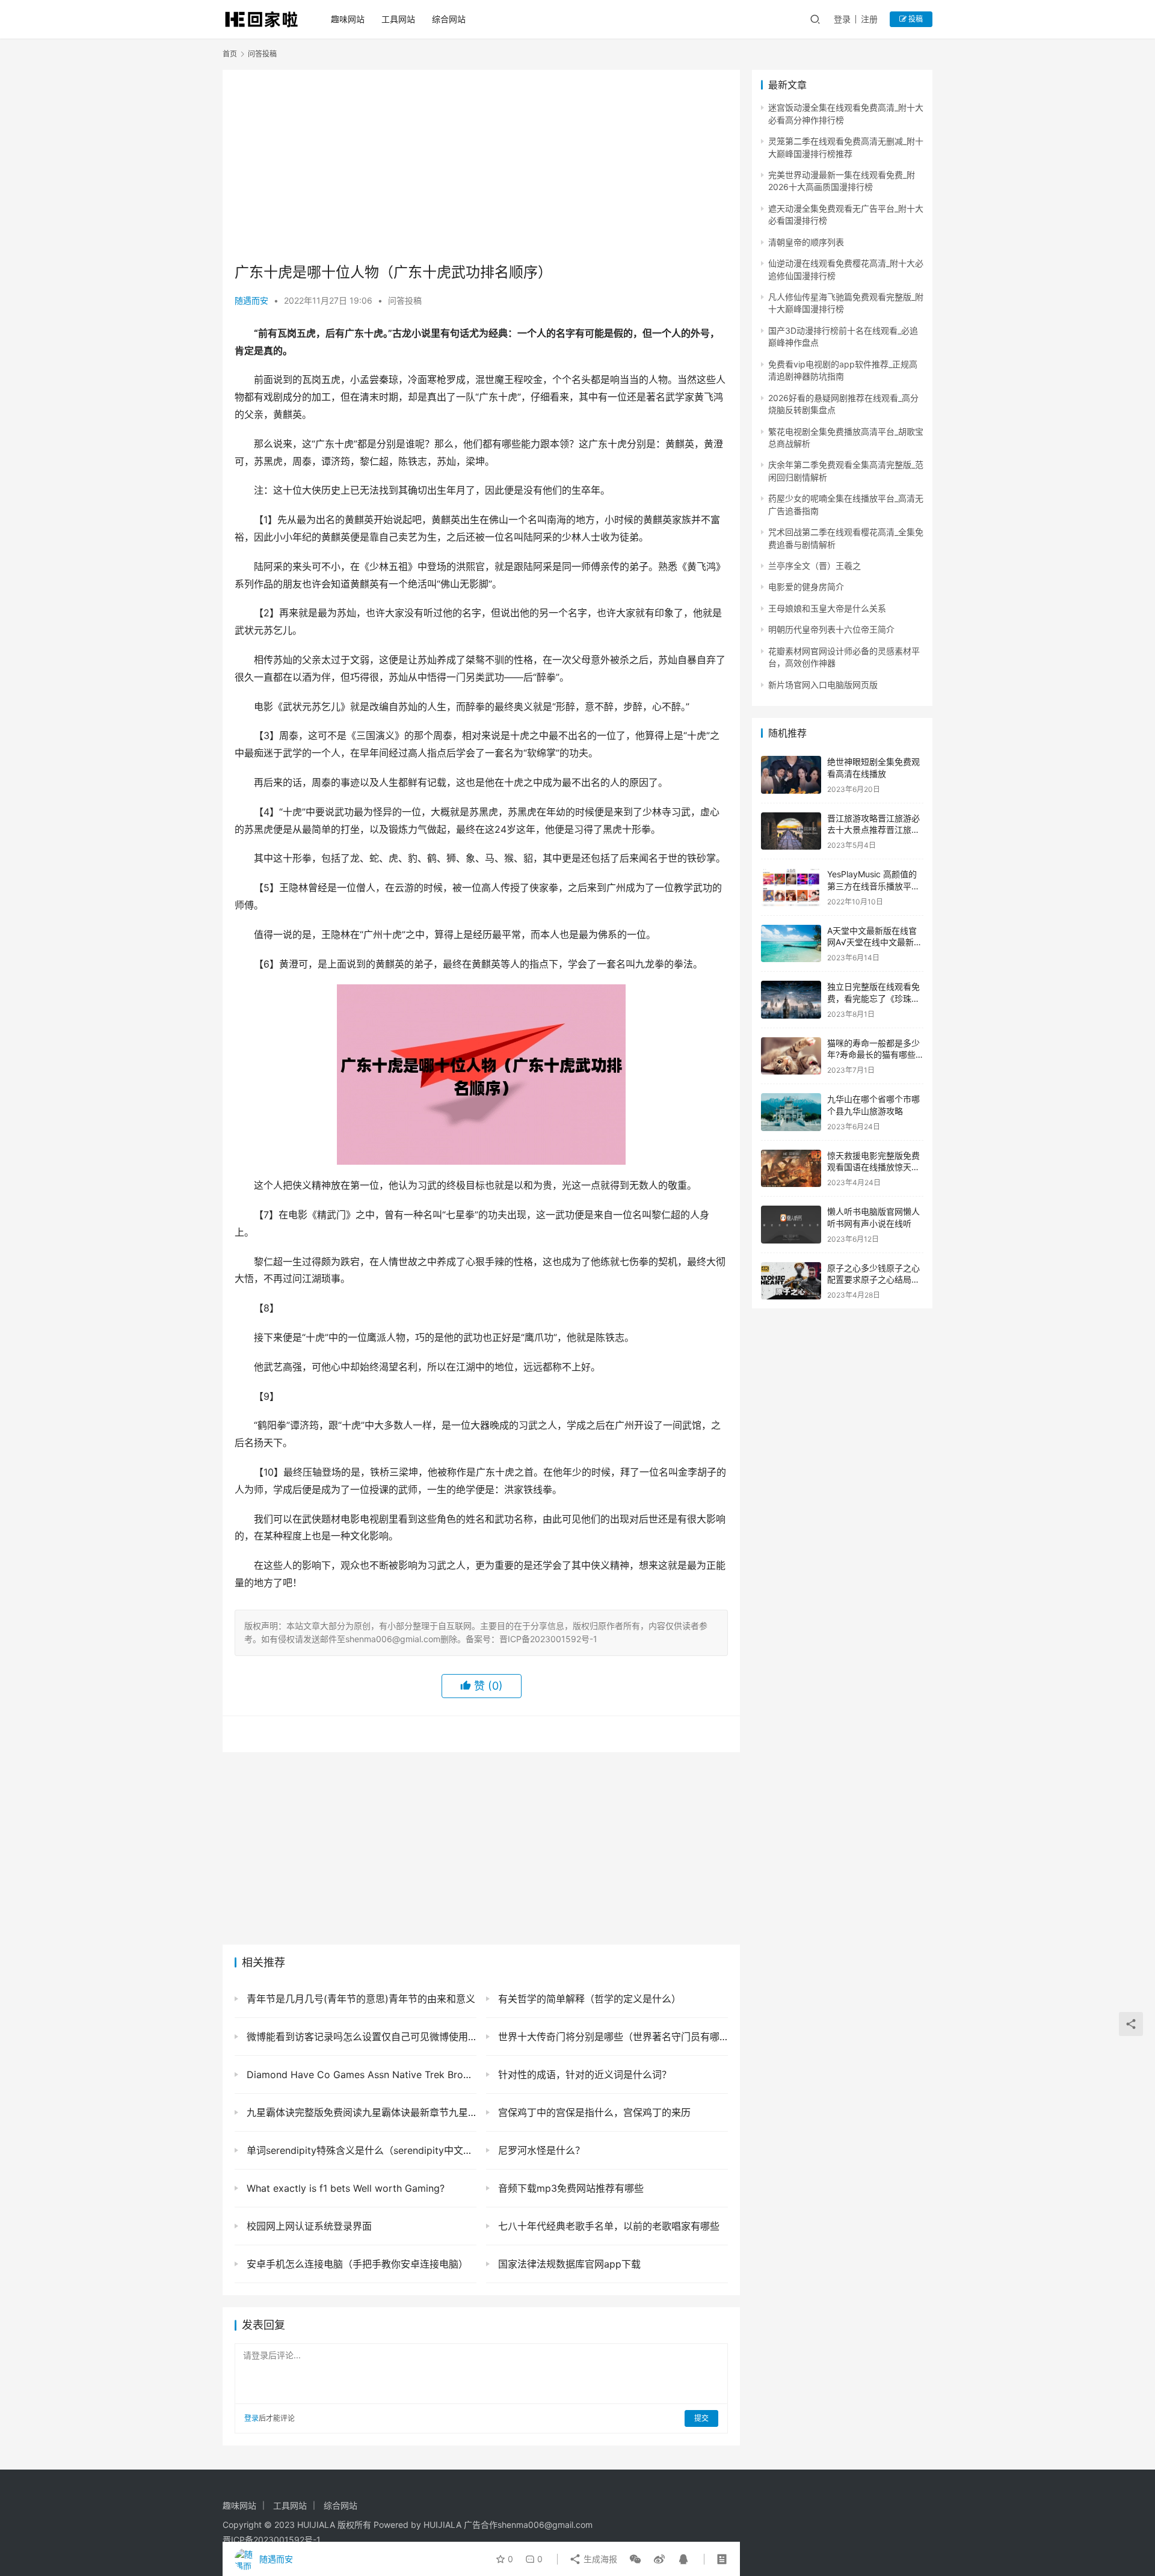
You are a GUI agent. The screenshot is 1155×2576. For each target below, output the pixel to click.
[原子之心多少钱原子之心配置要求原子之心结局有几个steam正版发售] (791, 1281)
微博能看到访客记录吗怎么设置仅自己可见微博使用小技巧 (360, 2037)
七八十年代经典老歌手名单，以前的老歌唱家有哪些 (607, 2226)
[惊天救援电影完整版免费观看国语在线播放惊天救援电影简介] (791, 1169)
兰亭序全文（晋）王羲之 (815, 566)
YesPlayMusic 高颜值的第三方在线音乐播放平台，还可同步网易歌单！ (873, 886)
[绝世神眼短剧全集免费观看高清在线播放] (791, 775)
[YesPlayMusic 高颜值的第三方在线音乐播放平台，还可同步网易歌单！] (791, 887)
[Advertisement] (481, 166)
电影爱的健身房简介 (806, 587)
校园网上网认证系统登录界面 (308, 2226)
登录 (842, 19)
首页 (230, 54)
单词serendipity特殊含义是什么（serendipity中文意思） (360, 2150)
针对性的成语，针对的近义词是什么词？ (583, 2075)
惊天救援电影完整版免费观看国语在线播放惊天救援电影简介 (873, 1167)
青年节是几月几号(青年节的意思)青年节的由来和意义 (359, 1999)
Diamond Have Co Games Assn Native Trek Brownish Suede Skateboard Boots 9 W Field (360, 2075)
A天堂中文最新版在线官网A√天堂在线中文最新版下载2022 (875, 942)
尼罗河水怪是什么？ (540, 2150)
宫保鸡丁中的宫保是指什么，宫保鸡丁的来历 (593, 2112)
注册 (869, 19)
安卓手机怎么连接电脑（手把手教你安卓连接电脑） (356, 2264)
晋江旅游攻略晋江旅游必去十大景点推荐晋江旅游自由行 (873, 830)
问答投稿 (405, 300)
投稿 (915, 19)
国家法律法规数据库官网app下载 (568, 2264)
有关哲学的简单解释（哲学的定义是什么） (588, 1999)
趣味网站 (348, 19)
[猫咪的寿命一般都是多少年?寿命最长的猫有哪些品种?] (791, 1056)
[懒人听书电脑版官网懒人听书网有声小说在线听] (791, 1225)
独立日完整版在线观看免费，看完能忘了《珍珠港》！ (873, 998)
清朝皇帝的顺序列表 (806, 242)
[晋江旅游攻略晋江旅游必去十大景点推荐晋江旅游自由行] (791, 831)
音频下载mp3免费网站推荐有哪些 (569, 2188)
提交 (701, 2418)
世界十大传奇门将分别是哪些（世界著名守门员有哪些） (611, 2037)
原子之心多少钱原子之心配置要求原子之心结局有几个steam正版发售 (873, 1280)
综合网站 (449, 19)
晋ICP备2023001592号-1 (272, 2540)
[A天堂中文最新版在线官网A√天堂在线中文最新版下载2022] (791, 944)
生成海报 (599, 2559)
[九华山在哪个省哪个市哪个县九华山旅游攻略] (791, 1112)
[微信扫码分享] (635, 2559)
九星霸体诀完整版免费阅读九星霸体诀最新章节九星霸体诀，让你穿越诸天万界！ (360, 2112)
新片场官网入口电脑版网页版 (823, 685)
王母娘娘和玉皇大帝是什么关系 (827, 608)
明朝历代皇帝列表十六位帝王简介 (831, 629)
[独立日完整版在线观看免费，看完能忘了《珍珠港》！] (791, 1000)
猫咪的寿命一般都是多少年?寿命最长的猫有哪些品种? (873, 1055)
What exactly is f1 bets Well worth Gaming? (344, 2188)
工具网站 (398, 19)
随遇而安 (251, 300)
